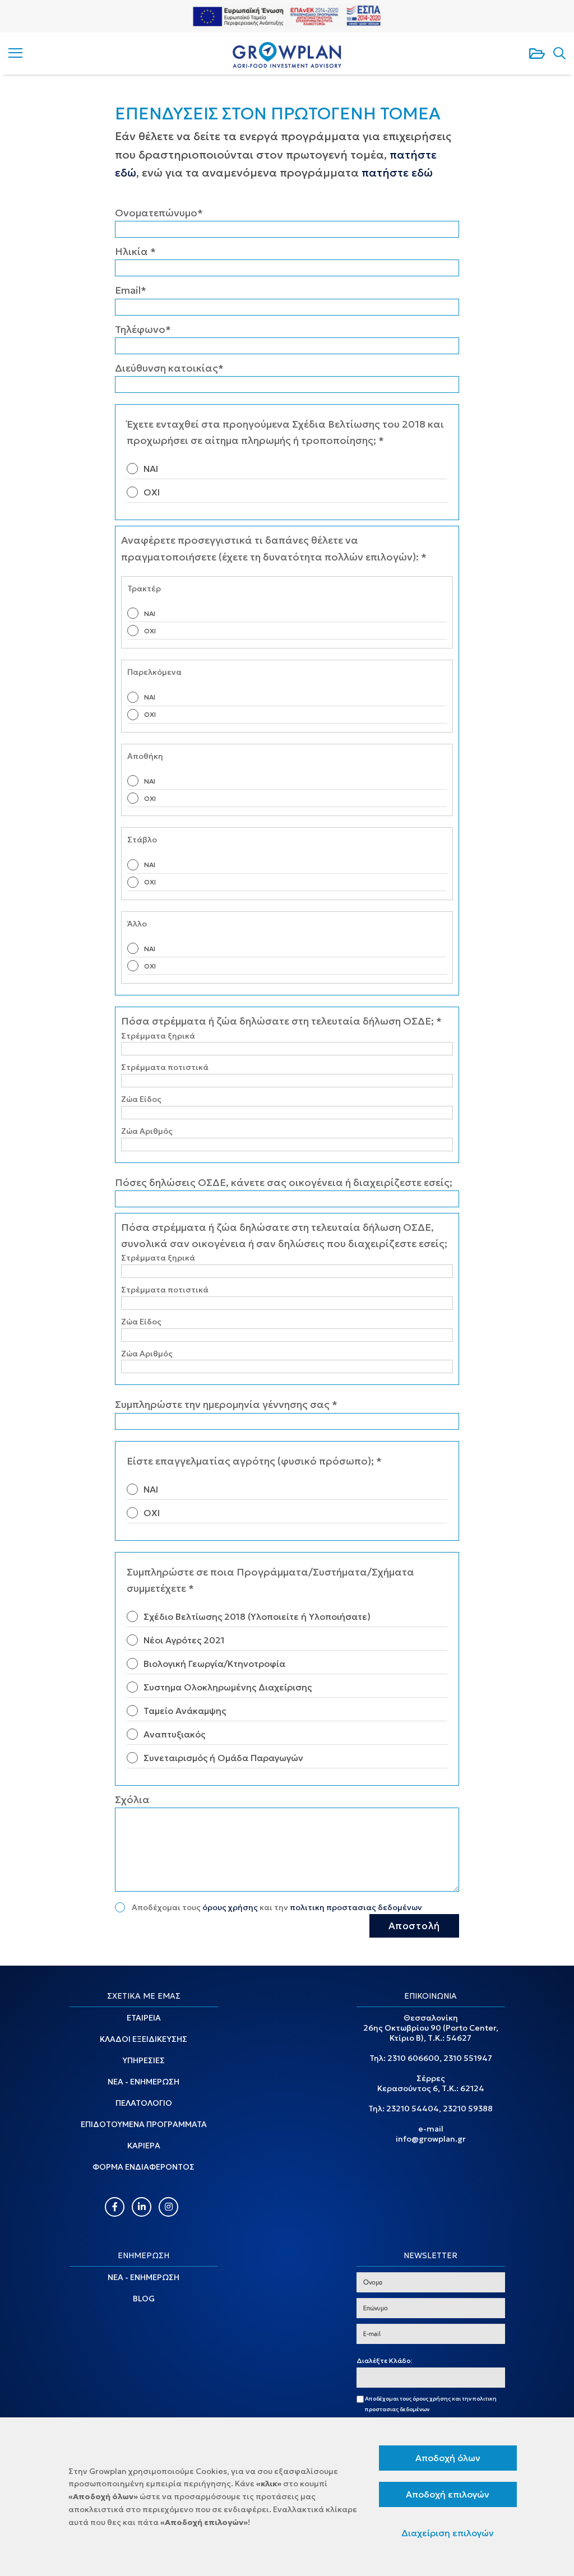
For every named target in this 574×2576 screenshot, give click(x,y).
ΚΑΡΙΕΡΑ (144, 2146)
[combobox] (431, 2378)
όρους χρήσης (230, 1907)
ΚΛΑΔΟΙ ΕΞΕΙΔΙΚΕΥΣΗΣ (143, 2039)
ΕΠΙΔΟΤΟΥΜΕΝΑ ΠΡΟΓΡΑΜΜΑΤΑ (144, 2124)
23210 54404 (413, 2109)
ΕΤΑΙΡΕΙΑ (144, 2018)
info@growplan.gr (431, 2139)
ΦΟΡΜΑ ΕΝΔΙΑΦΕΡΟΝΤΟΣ (143, 2167)
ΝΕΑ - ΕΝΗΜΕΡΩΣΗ (143, 2082)
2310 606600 (413, 2058)
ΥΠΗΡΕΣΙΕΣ (143, 2060)
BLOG (144, 2299)
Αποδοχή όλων (448, 2458)
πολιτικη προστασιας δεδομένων (356, 1907)
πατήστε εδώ (397, 173)
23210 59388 (468, 2109)
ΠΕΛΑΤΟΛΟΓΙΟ (144, 2103)
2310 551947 (468, 2058)
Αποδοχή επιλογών (448, 2494)
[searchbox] (362, 2378)
